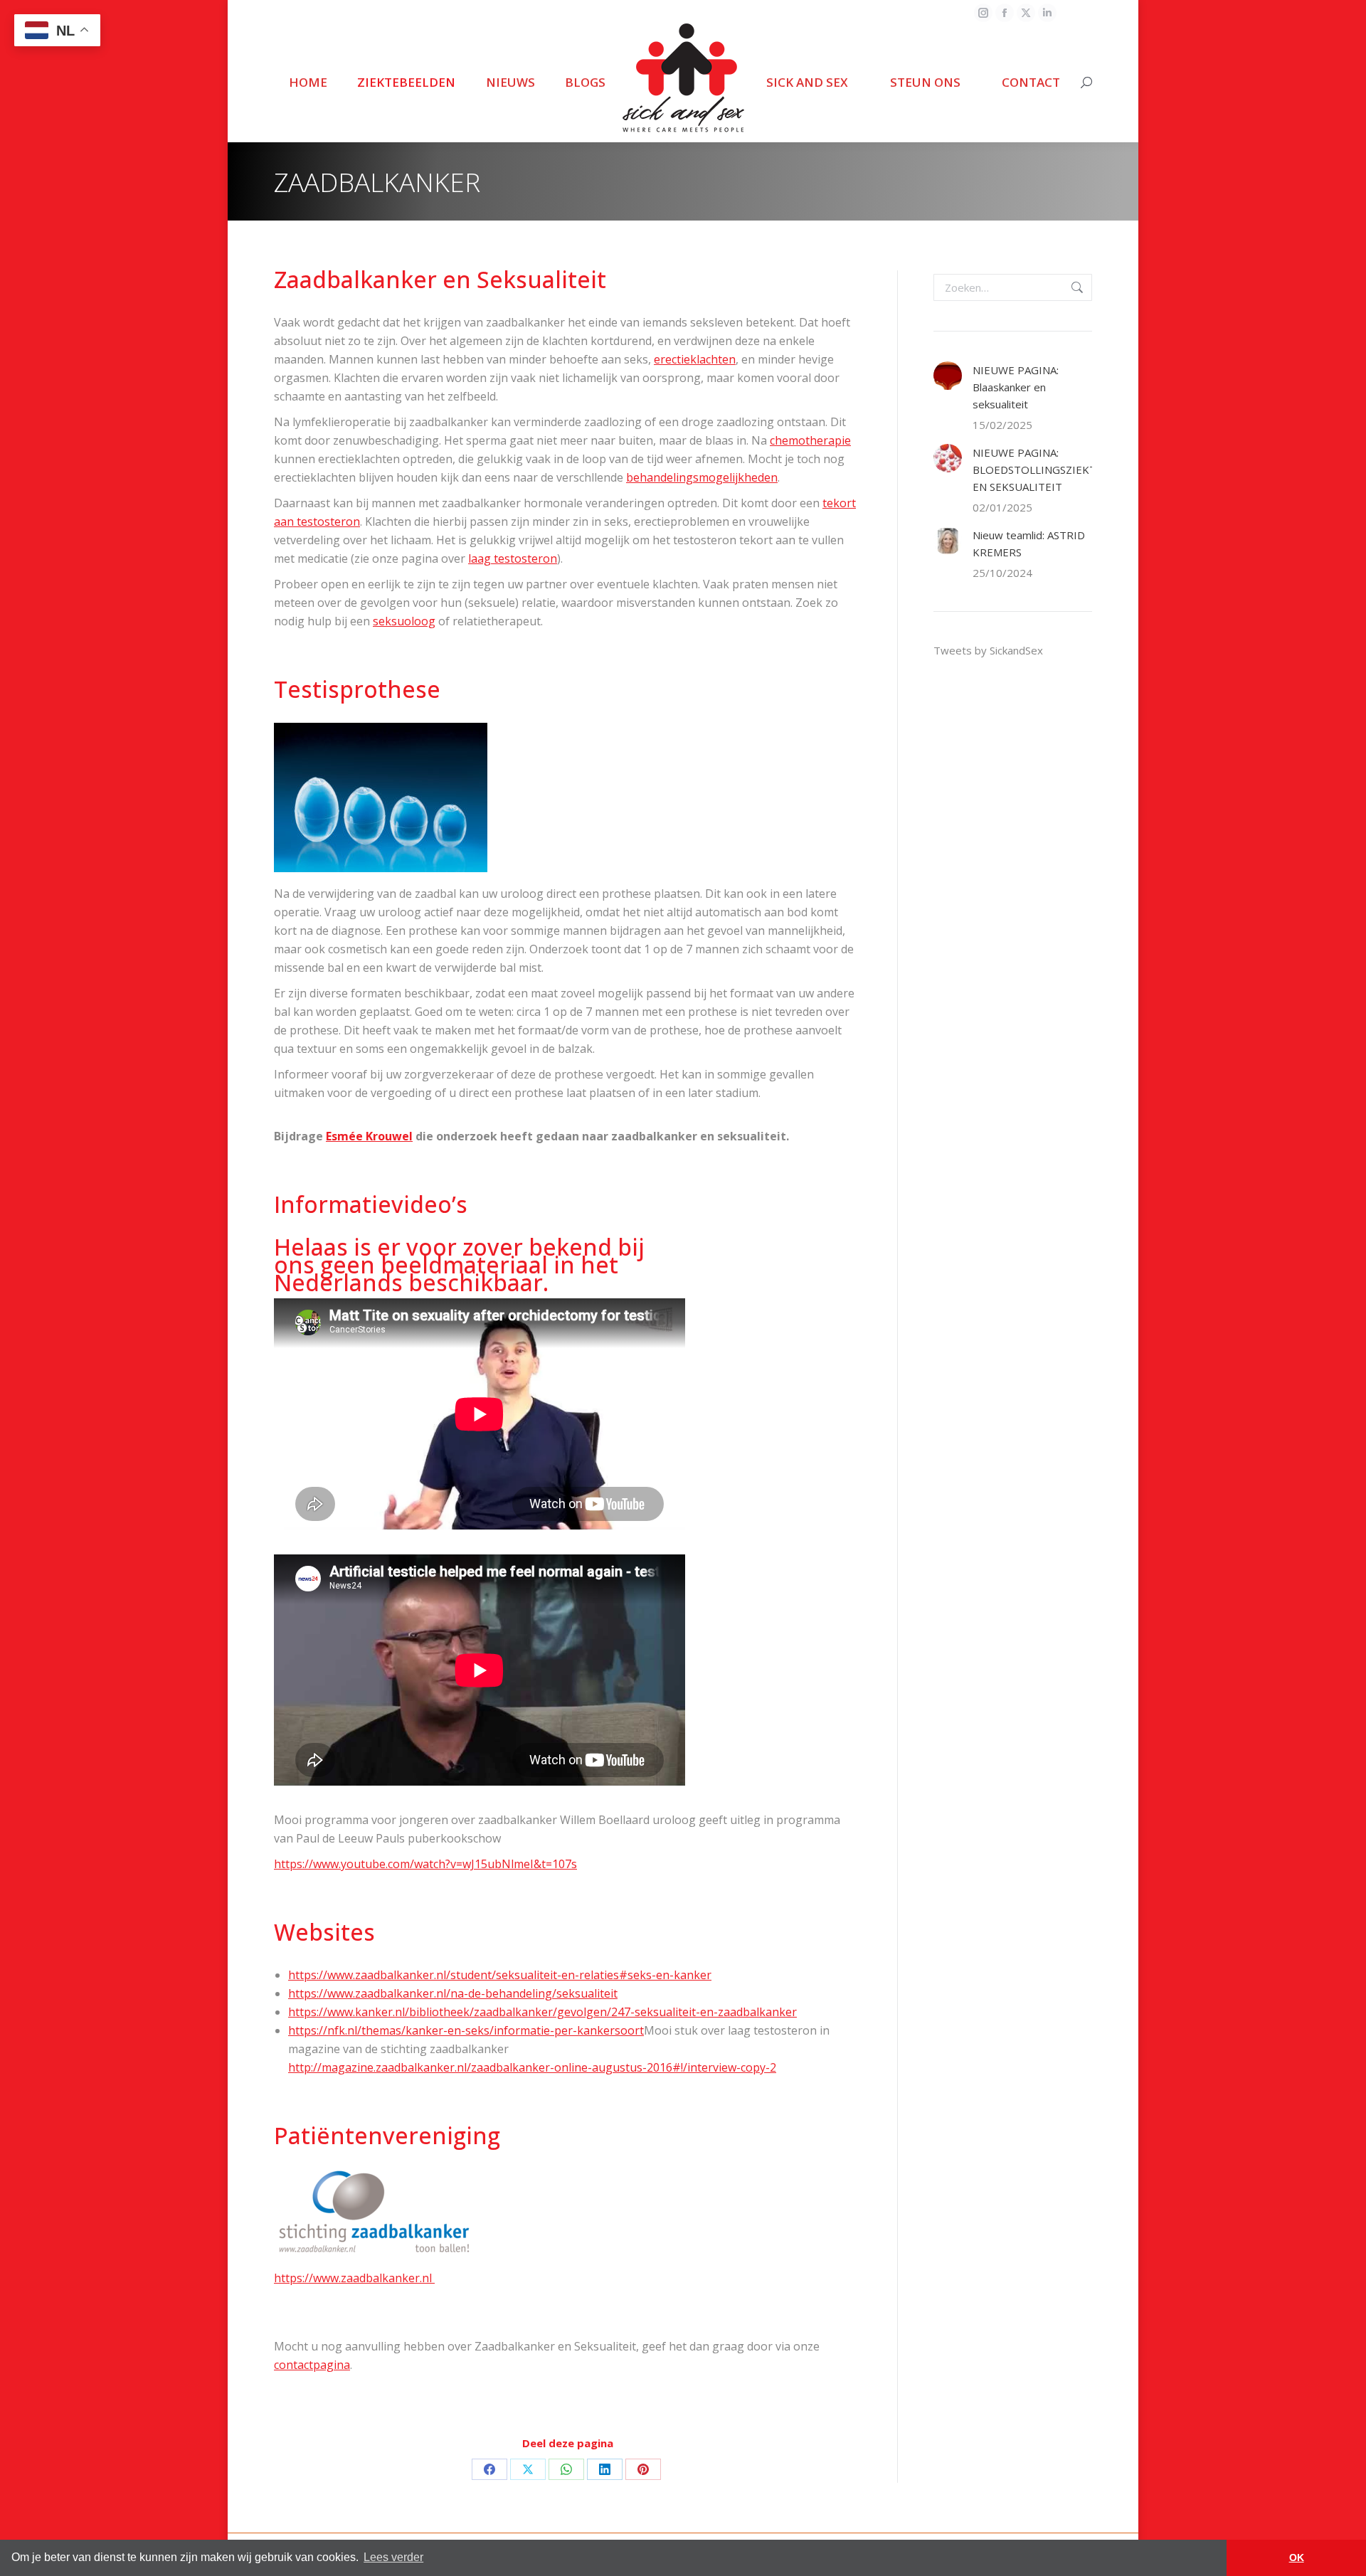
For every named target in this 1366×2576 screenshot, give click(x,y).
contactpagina (312, 2365)
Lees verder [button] (393, 2557)
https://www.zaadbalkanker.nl (354, 2278)
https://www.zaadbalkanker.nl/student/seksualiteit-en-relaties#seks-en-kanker (500, 1975)
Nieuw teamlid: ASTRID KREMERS (1029, 544)
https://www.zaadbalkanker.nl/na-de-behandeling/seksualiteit (453, 1993)
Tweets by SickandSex (988, 650)
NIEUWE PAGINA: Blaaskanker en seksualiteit (1016, 387)
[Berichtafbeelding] (948, 376)
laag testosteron (513, 558)
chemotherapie (810, 440)
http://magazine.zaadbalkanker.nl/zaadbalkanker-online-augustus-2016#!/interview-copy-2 (532, 2067)
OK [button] (1297, 2558)
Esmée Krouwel (369, 1136)
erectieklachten (695, 359)
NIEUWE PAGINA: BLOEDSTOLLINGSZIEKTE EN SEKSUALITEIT (1038, 470)
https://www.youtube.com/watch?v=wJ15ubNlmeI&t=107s (425, 1864)
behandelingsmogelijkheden (702, 477)
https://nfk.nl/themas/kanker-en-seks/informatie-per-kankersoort (466, 2030)
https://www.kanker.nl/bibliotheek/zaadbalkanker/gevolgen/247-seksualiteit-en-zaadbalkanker (542, 2012)
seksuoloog (404, 621)
